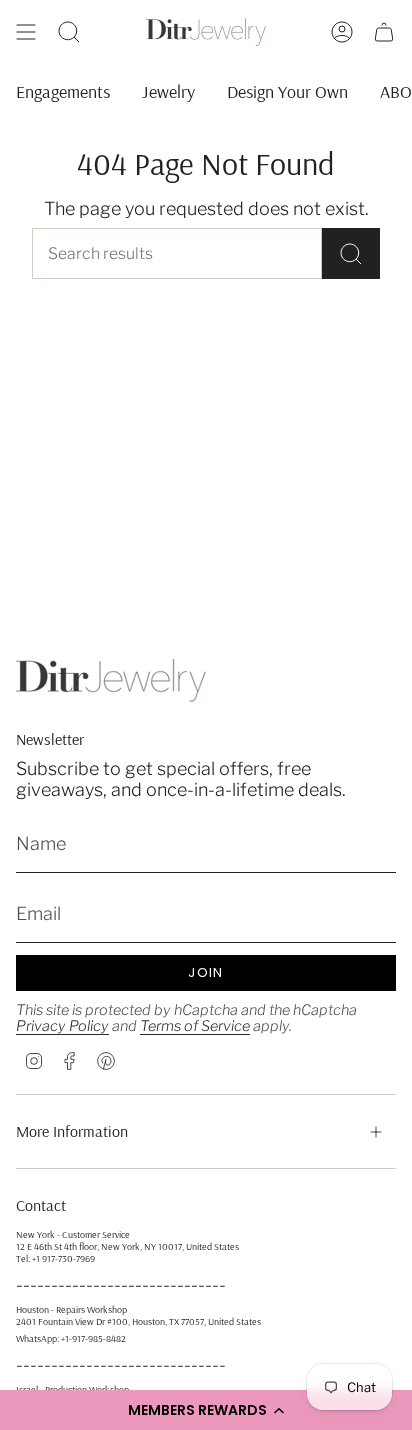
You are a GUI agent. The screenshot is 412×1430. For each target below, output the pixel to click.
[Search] (351, 253)
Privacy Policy (62, 1026)
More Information (72, 1131)
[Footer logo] (111, 680)
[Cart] (384, 32)
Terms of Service (195, 1026)
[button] (206, 1410)
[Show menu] (26, 32)
